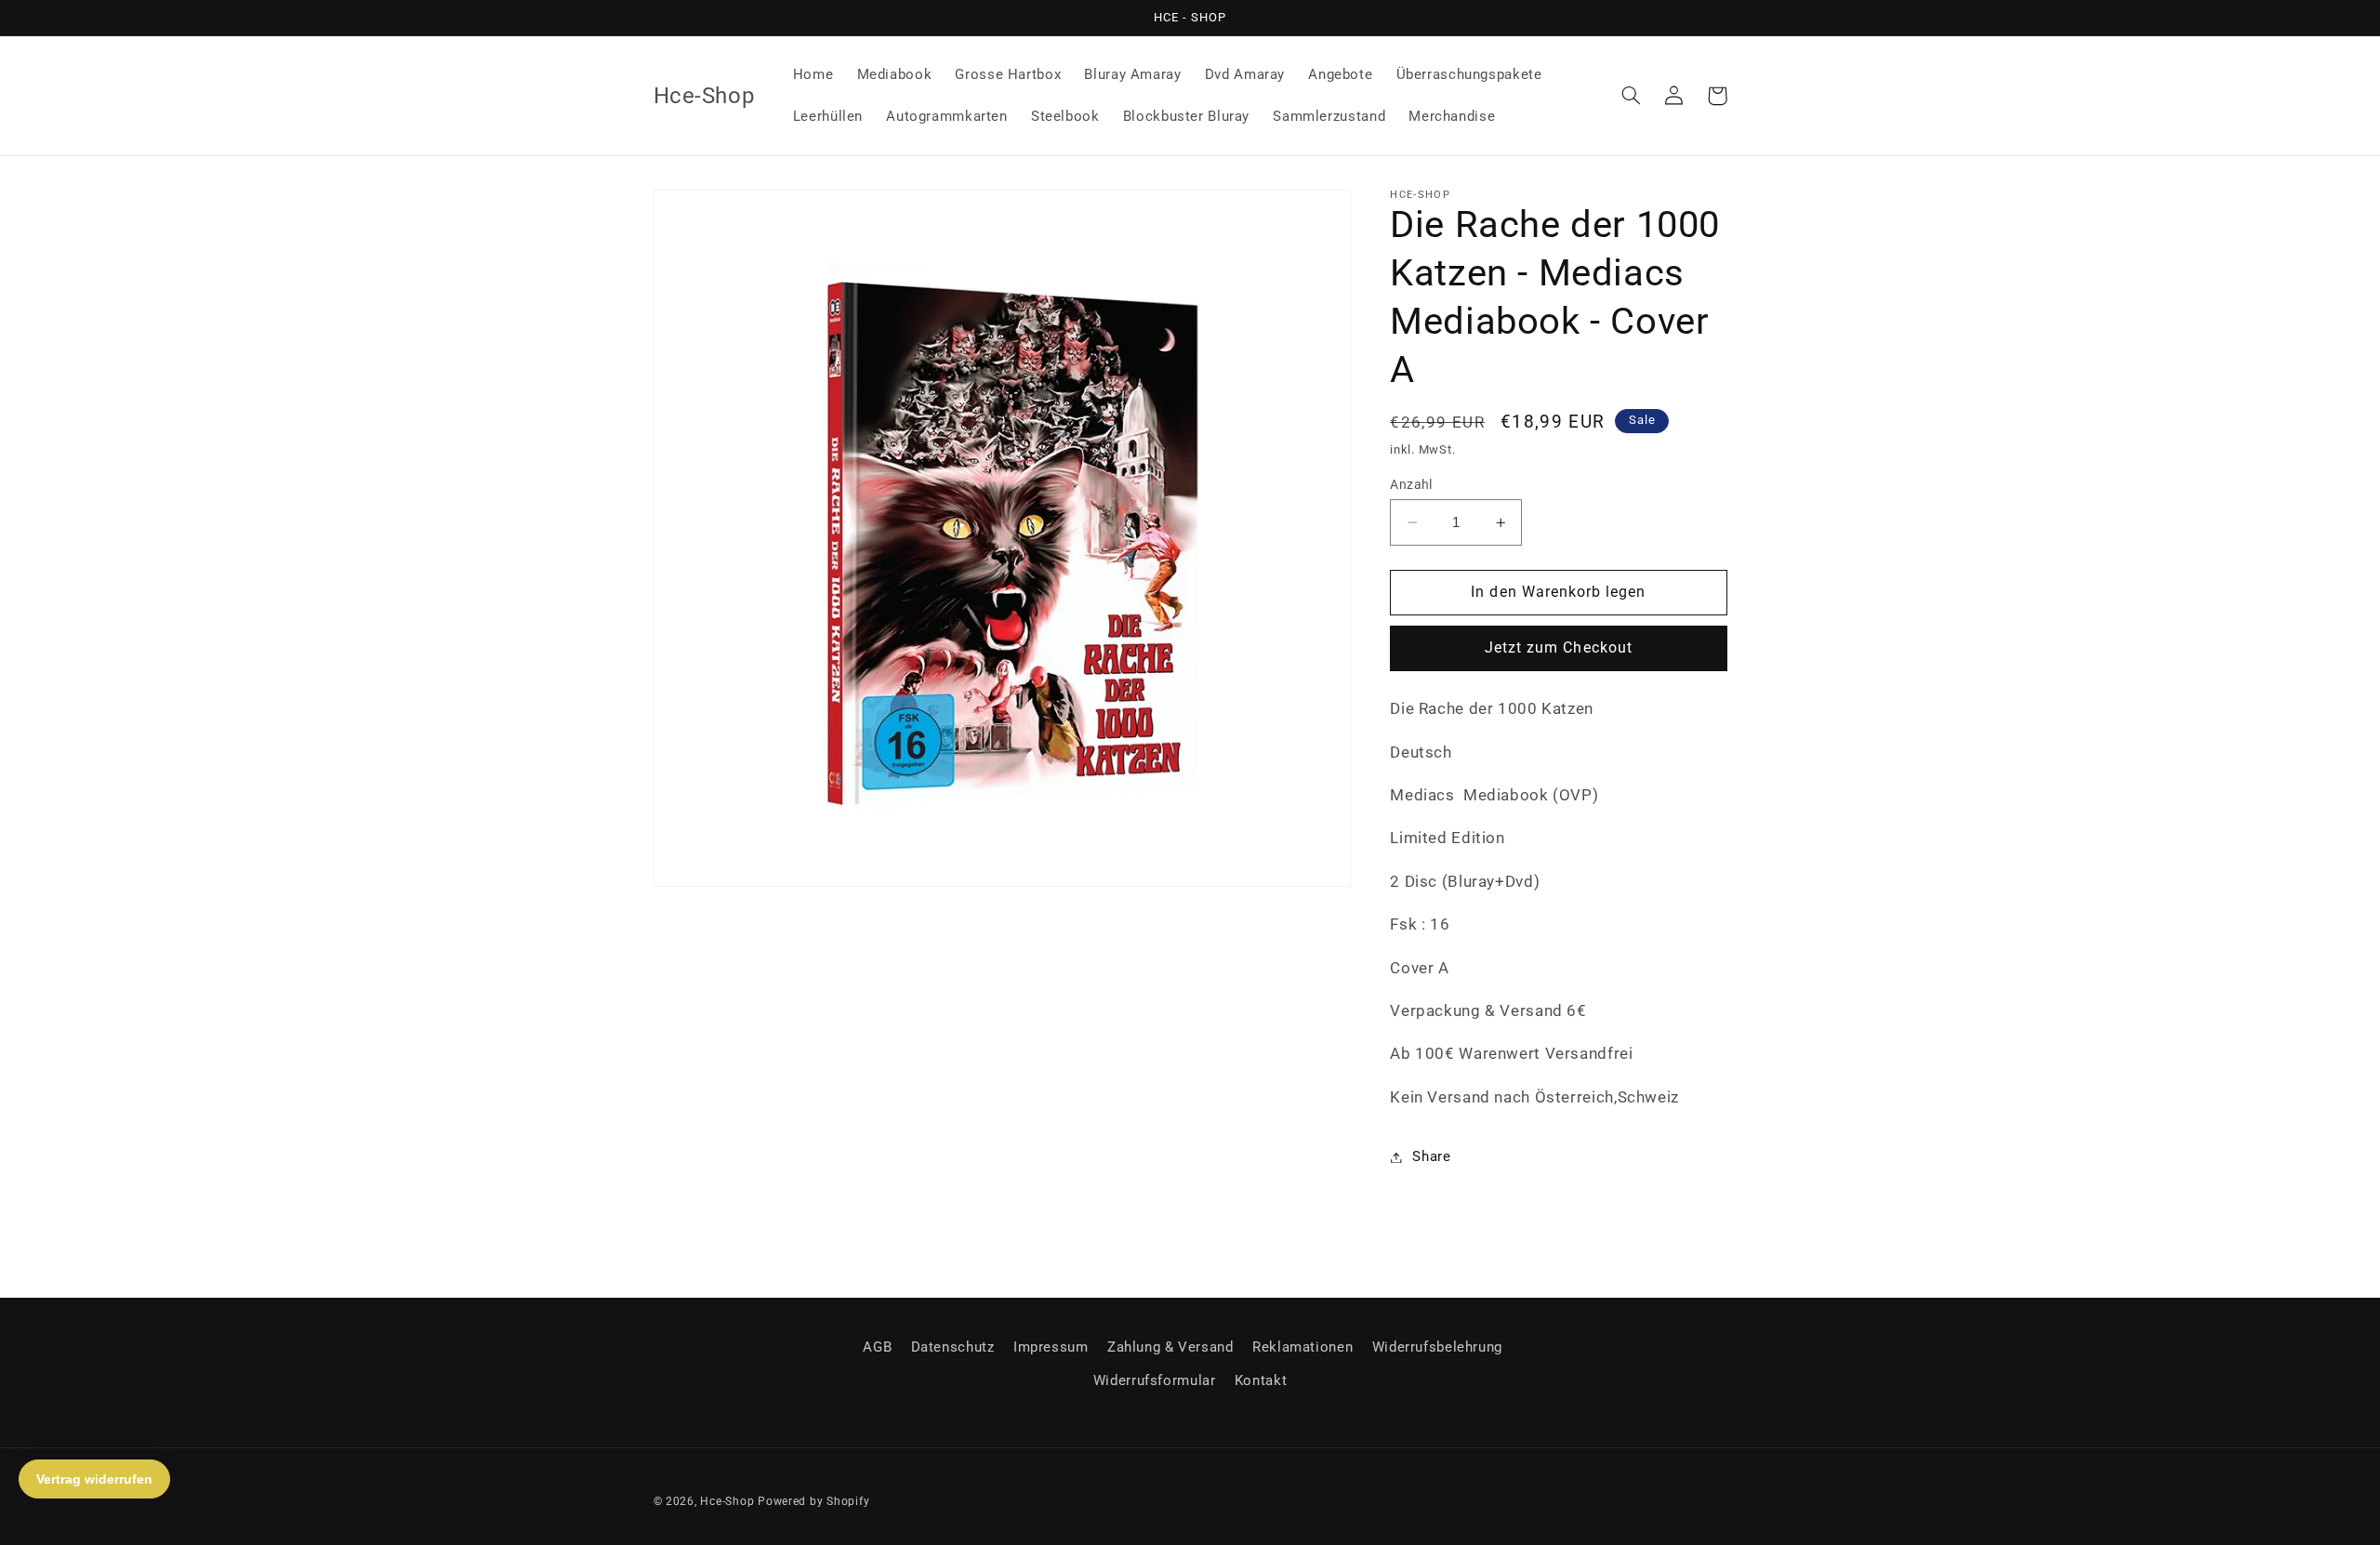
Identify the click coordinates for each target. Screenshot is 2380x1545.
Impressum (1051, 1347)
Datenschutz (953, 1347)
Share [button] (1431, 1156)
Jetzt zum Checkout (1559, 648)
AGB (877, 1347)
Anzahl (1411, 484)
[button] (1632, 96)
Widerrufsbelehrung (1437, 1347)
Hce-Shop (727, 1501)
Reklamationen (1302, 1347)
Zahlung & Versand (1170, 1347)
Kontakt (1261, 1380)
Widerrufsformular (1155, 1380)
